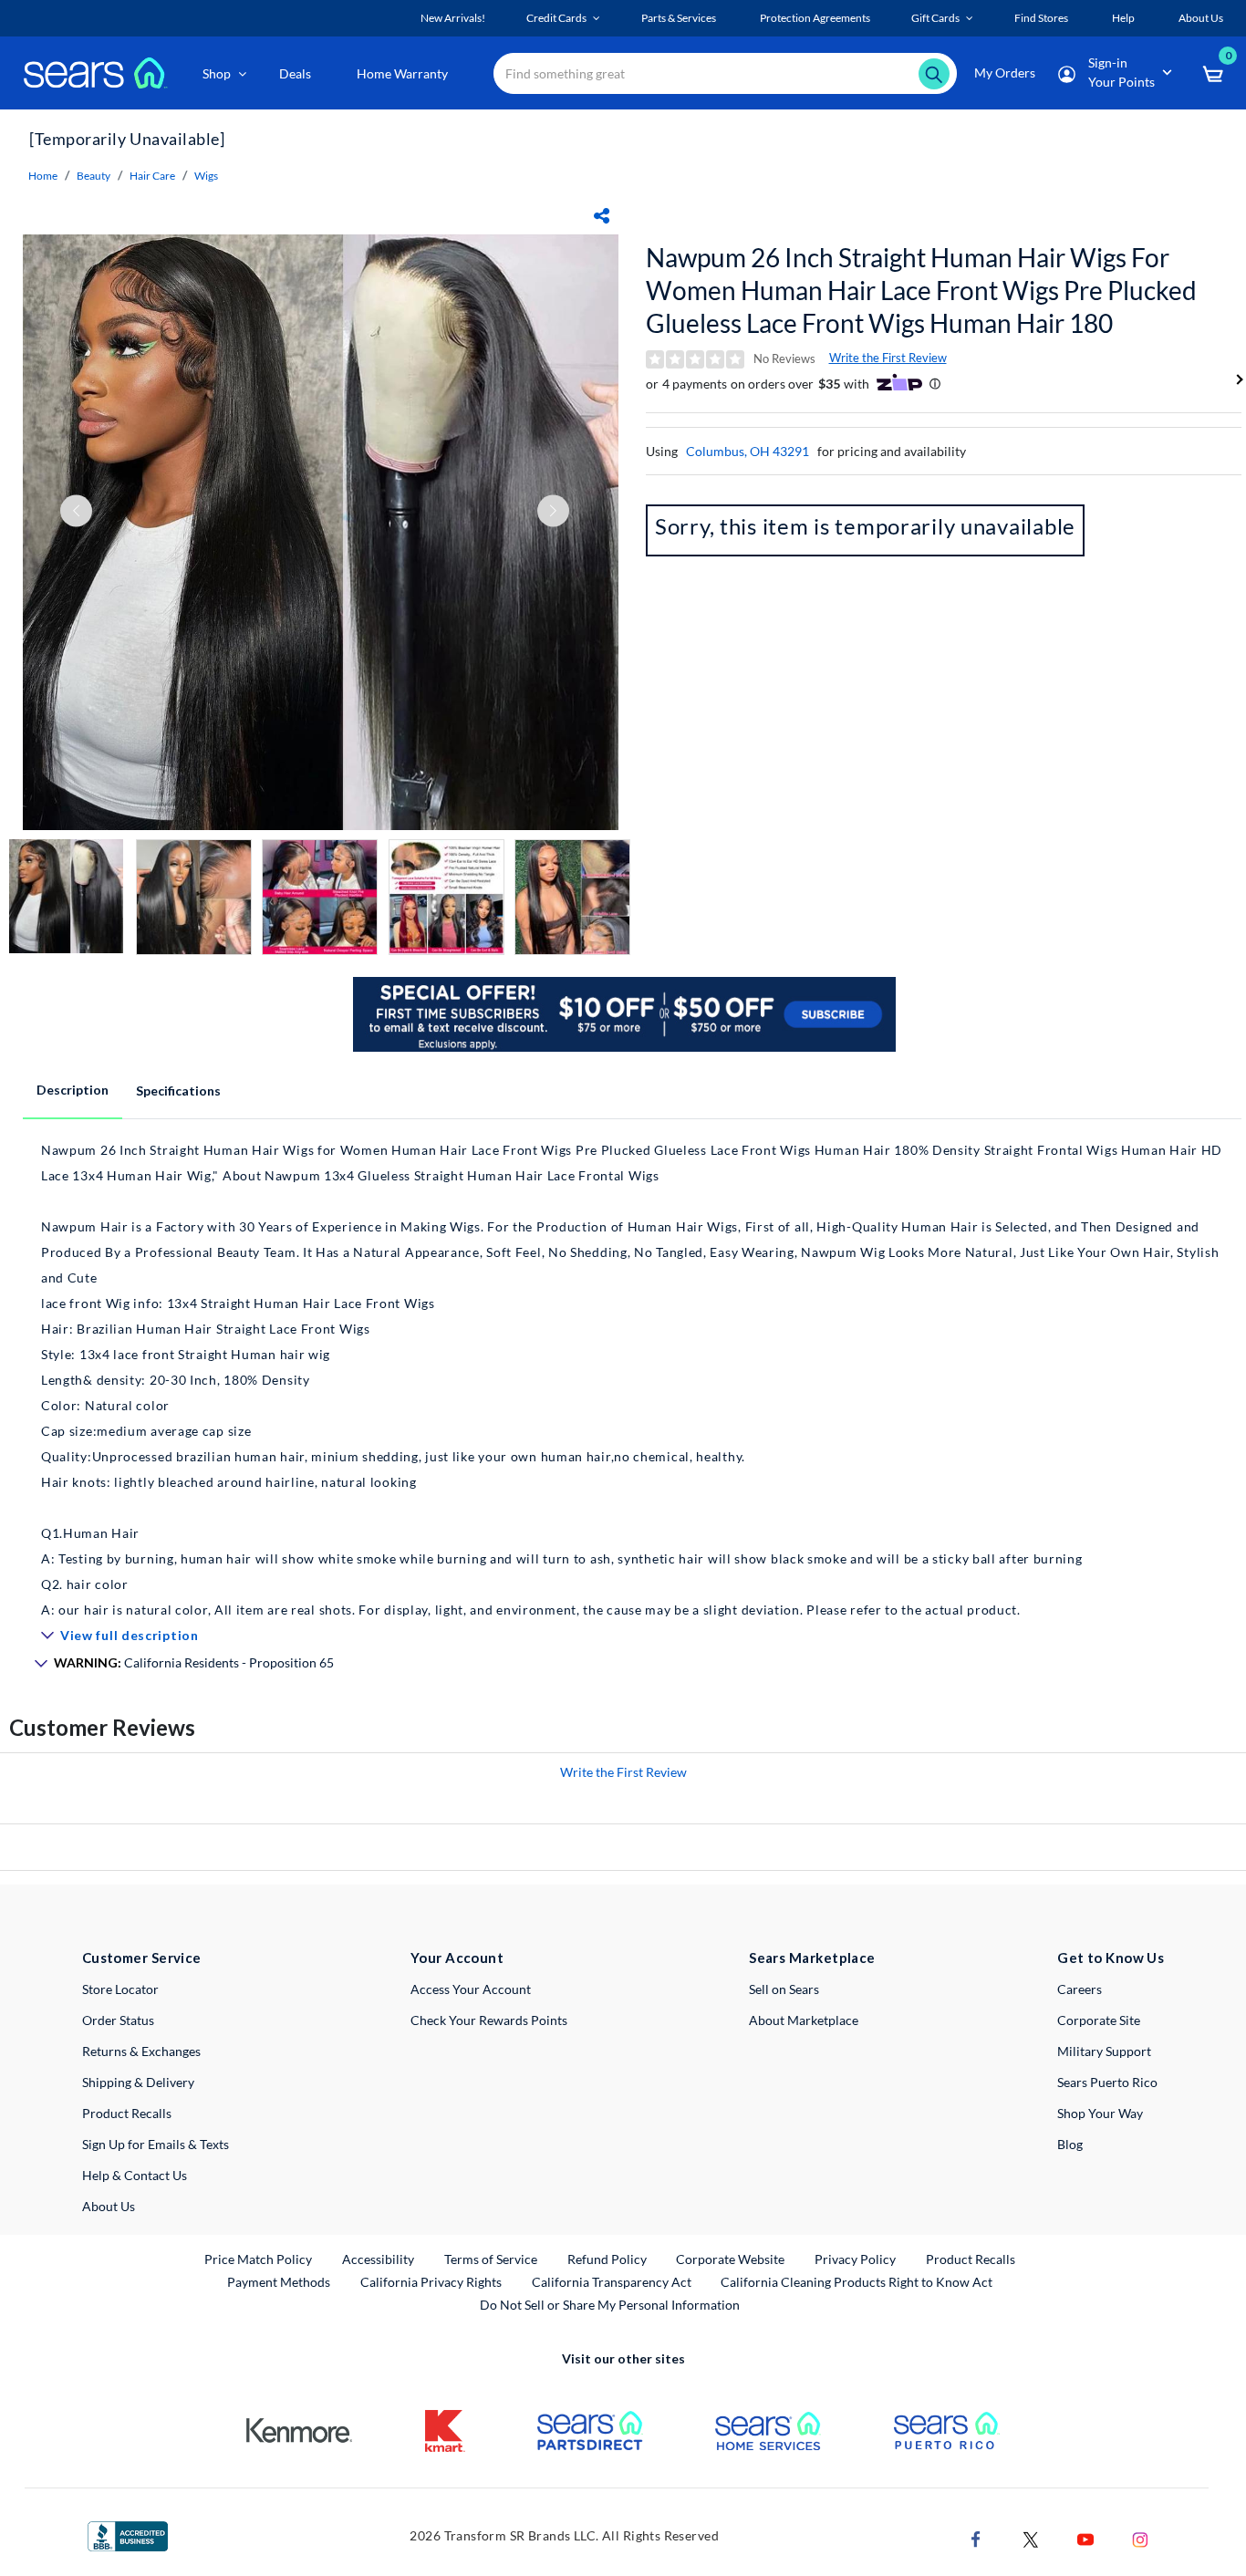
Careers (1080, 1989)
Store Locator (120, 1989)
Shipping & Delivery (138, 2082)
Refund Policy (607, 2259)
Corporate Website (731, 2259)
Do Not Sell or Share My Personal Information (610, 2305)
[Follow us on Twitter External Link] (1031, 2537)
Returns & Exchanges (141, 2051)
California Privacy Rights (431, 2282)
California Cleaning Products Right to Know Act (857, 2282)
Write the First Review (888, 358)
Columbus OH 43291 (748, 451)
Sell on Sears (784, 1989)
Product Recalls (127, 2113)
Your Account (457, 1958)
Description (73, 1090)
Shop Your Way (1100, 2113)
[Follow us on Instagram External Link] (1140, 2537)
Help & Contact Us (135, 2175)
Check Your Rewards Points (489, 2020)
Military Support (1104, 2051)
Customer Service (142, 1958)
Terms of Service (491, 2259)
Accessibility (378, 2259)
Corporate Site (1099, 2020)
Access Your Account (471, 1989)
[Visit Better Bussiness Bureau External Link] (128, 2534)
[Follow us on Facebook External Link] (976, 2537)
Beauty (93, 176)
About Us (109, 2206)
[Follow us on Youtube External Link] (1085, 2537)
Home (43, 176)
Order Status (118, 2020)
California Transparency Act (612, 2282)
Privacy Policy (855, 2259)
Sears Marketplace (812, 1958)
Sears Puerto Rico (1107, 2082)
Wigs (206, 176)
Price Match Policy (258, 2259)
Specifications (178, 1091)
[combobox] (725, 73)
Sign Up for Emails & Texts (156, 2144)
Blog (1070, 2144)
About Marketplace (804, 2020)
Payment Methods (279, 2282)
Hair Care (152, 176)
